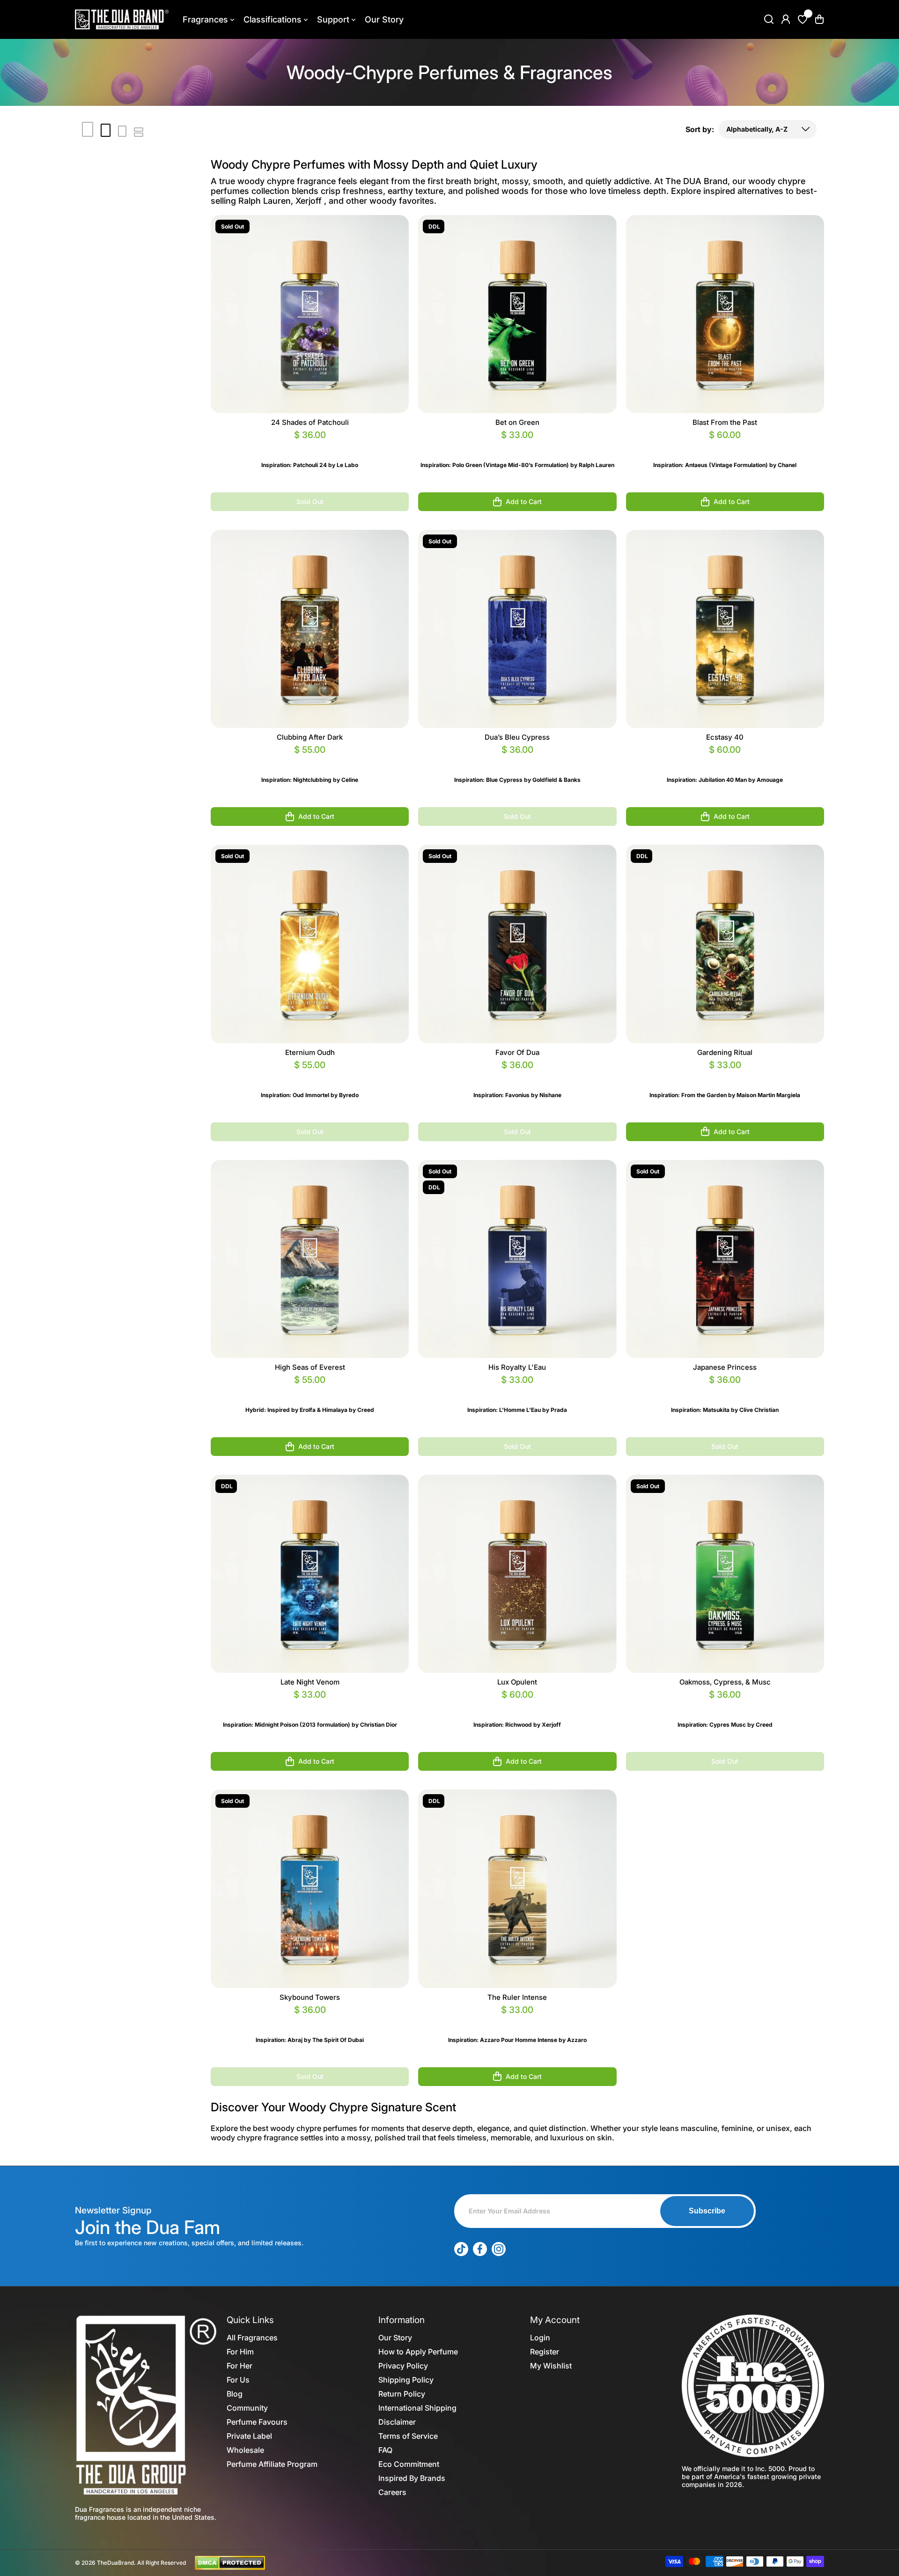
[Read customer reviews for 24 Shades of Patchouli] (310, 446)
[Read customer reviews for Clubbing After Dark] (310, 761)
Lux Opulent (517, 1682)
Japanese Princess (725, 1367)
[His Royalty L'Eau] (517, 1259)
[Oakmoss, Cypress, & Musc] (725, 1574)
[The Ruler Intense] (517, 1889)
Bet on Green (517, 422)
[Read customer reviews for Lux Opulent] (517, 1706)
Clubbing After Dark (310, 737)
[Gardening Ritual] (725, 944)
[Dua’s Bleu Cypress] (517, 629)
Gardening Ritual (725, 1052)
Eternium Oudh (310, 1052)
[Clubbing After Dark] (310, 629)
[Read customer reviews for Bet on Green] (517, 446)
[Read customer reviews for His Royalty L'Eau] (517, 1391)
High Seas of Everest (310, 1367)
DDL (434, 226)
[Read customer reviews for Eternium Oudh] (310, 1076)
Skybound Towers (310, 1997)
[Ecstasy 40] (725, 629)
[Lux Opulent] (517, 1574)
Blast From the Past (725, 422)
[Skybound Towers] (310, 1889)
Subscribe (707, 2211)
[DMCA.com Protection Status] (230, 2562)
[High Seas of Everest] (310, 1259)
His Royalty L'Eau (517, 1367)
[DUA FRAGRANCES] (122, 19)
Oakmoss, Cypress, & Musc (725, 1682)
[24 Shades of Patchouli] (310, 314)
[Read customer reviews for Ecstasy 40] (725, 761)
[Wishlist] (803, 19)
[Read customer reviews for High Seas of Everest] (310, 1391)
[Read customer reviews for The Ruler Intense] (517, 2021)
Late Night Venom (310, 1682)
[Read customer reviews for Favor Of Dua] (517, 1076)
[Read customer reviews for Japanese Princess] (725, 1391)
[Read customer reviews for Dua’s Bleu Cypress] (517, 761)
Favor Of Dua (517, 1052)
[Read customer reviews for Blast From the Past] (725, 446)
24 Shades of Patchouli (310, 422)
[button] (819, 19)
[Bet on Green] (517, 314)
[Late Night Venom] (310, 1574)
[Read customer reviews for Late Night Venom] (310, 1706)
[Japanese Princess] (725, 1259)
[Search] (769, 19)
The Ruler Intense (517, 1997)
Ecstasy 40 (725, 737)
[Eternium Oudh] (310, 944)
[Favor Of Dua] (517, 944)
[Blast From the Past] (725, 314)
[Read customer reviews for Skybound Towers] (310, 2021)
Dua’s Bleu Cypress (517, 737)
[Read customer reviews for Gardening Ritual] (725, 1076)
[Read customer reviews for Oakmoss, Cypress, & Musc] (725, 1706)
